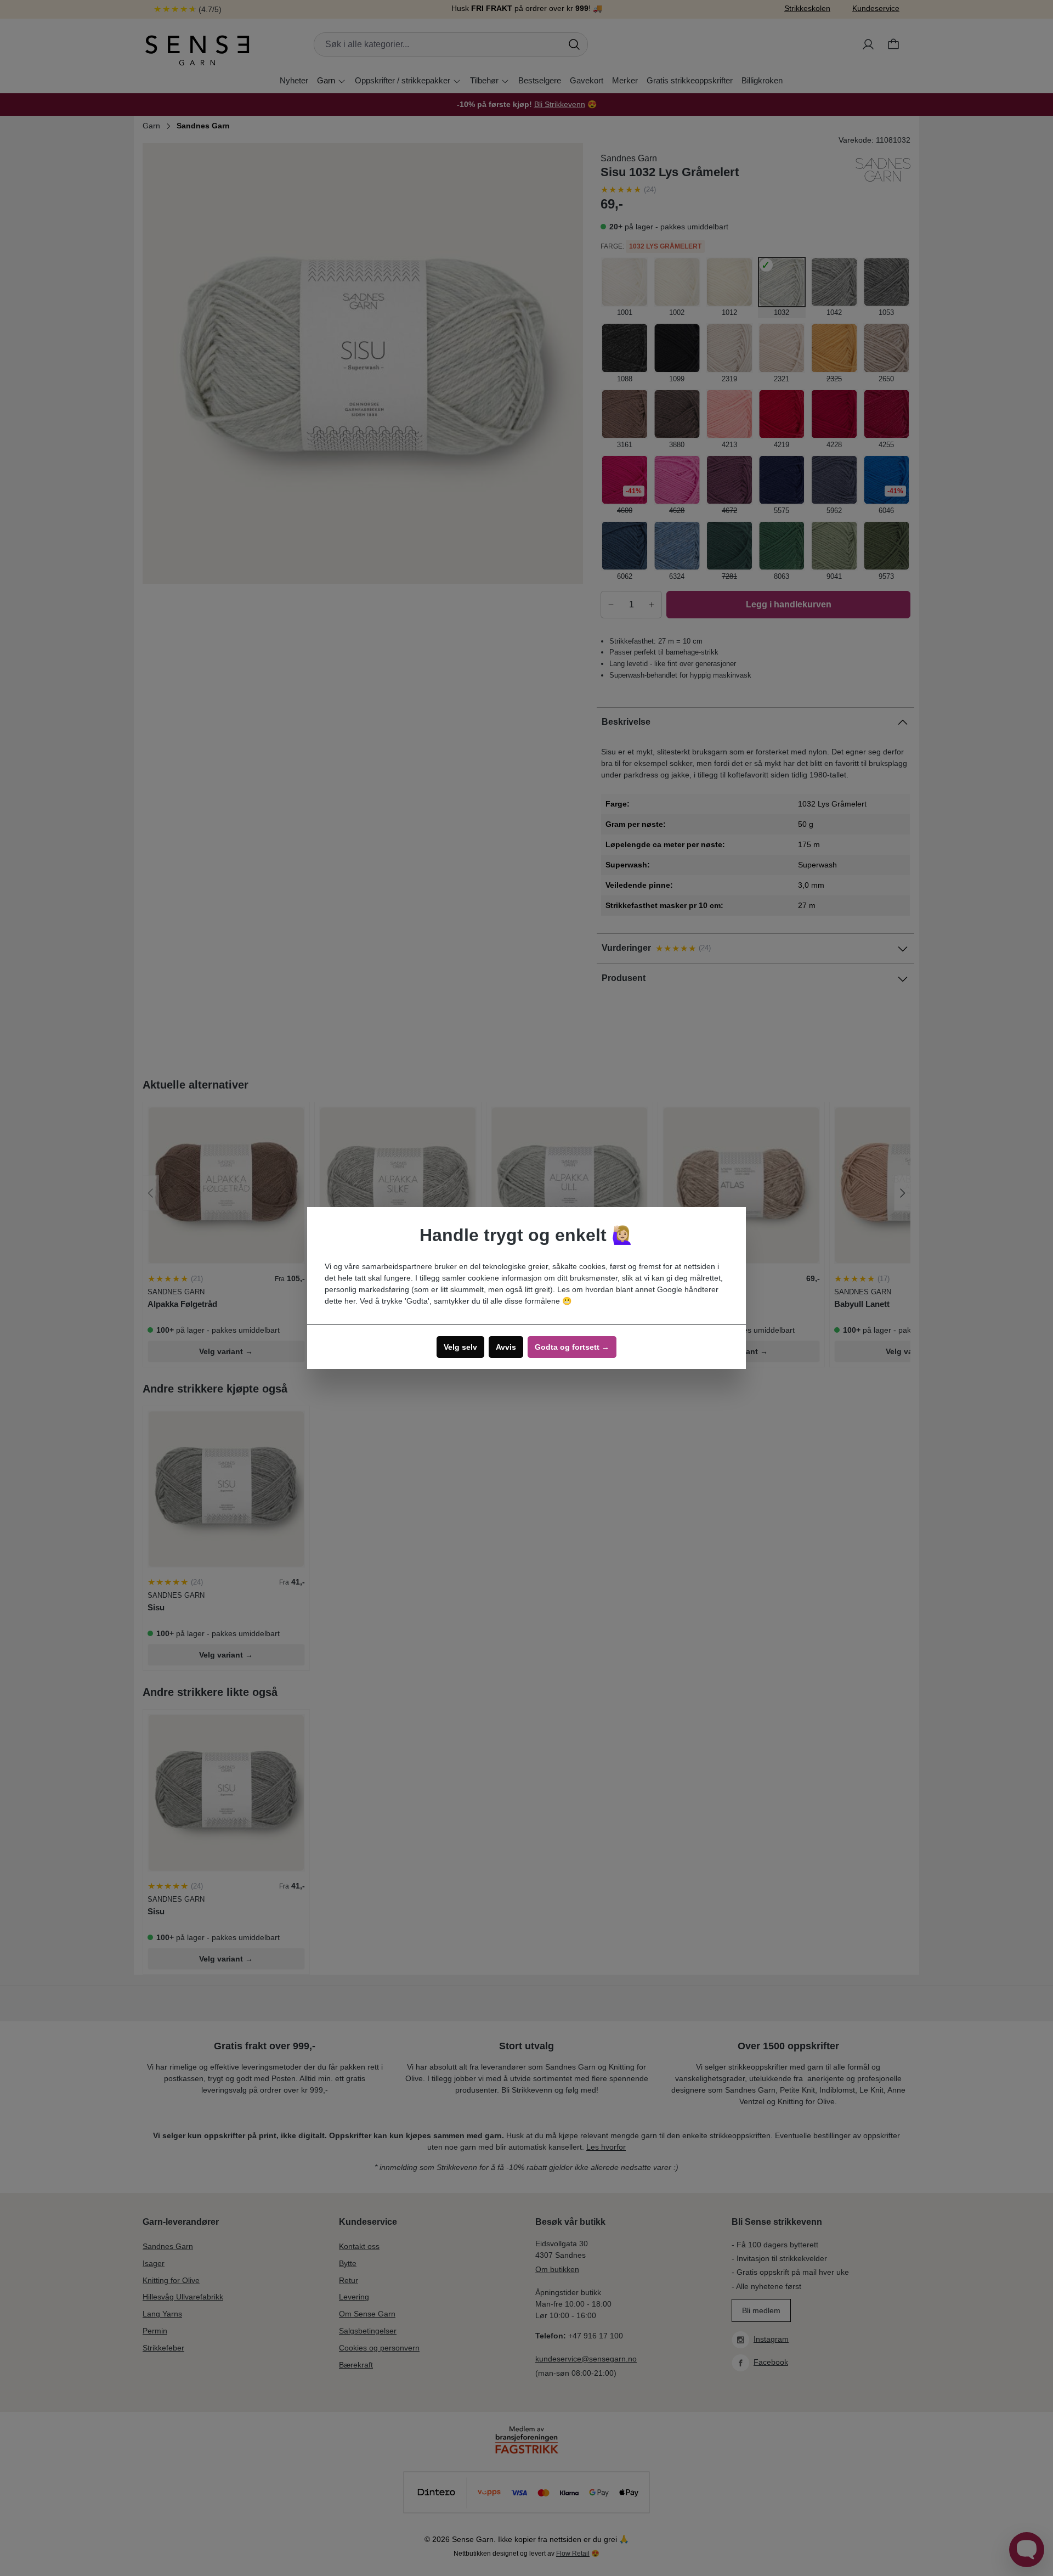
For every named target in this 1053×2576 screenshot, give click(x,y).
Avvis (506, 1347)
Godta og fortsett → (572, 1347)
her (350, 1301)
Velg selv (460, 1347)
